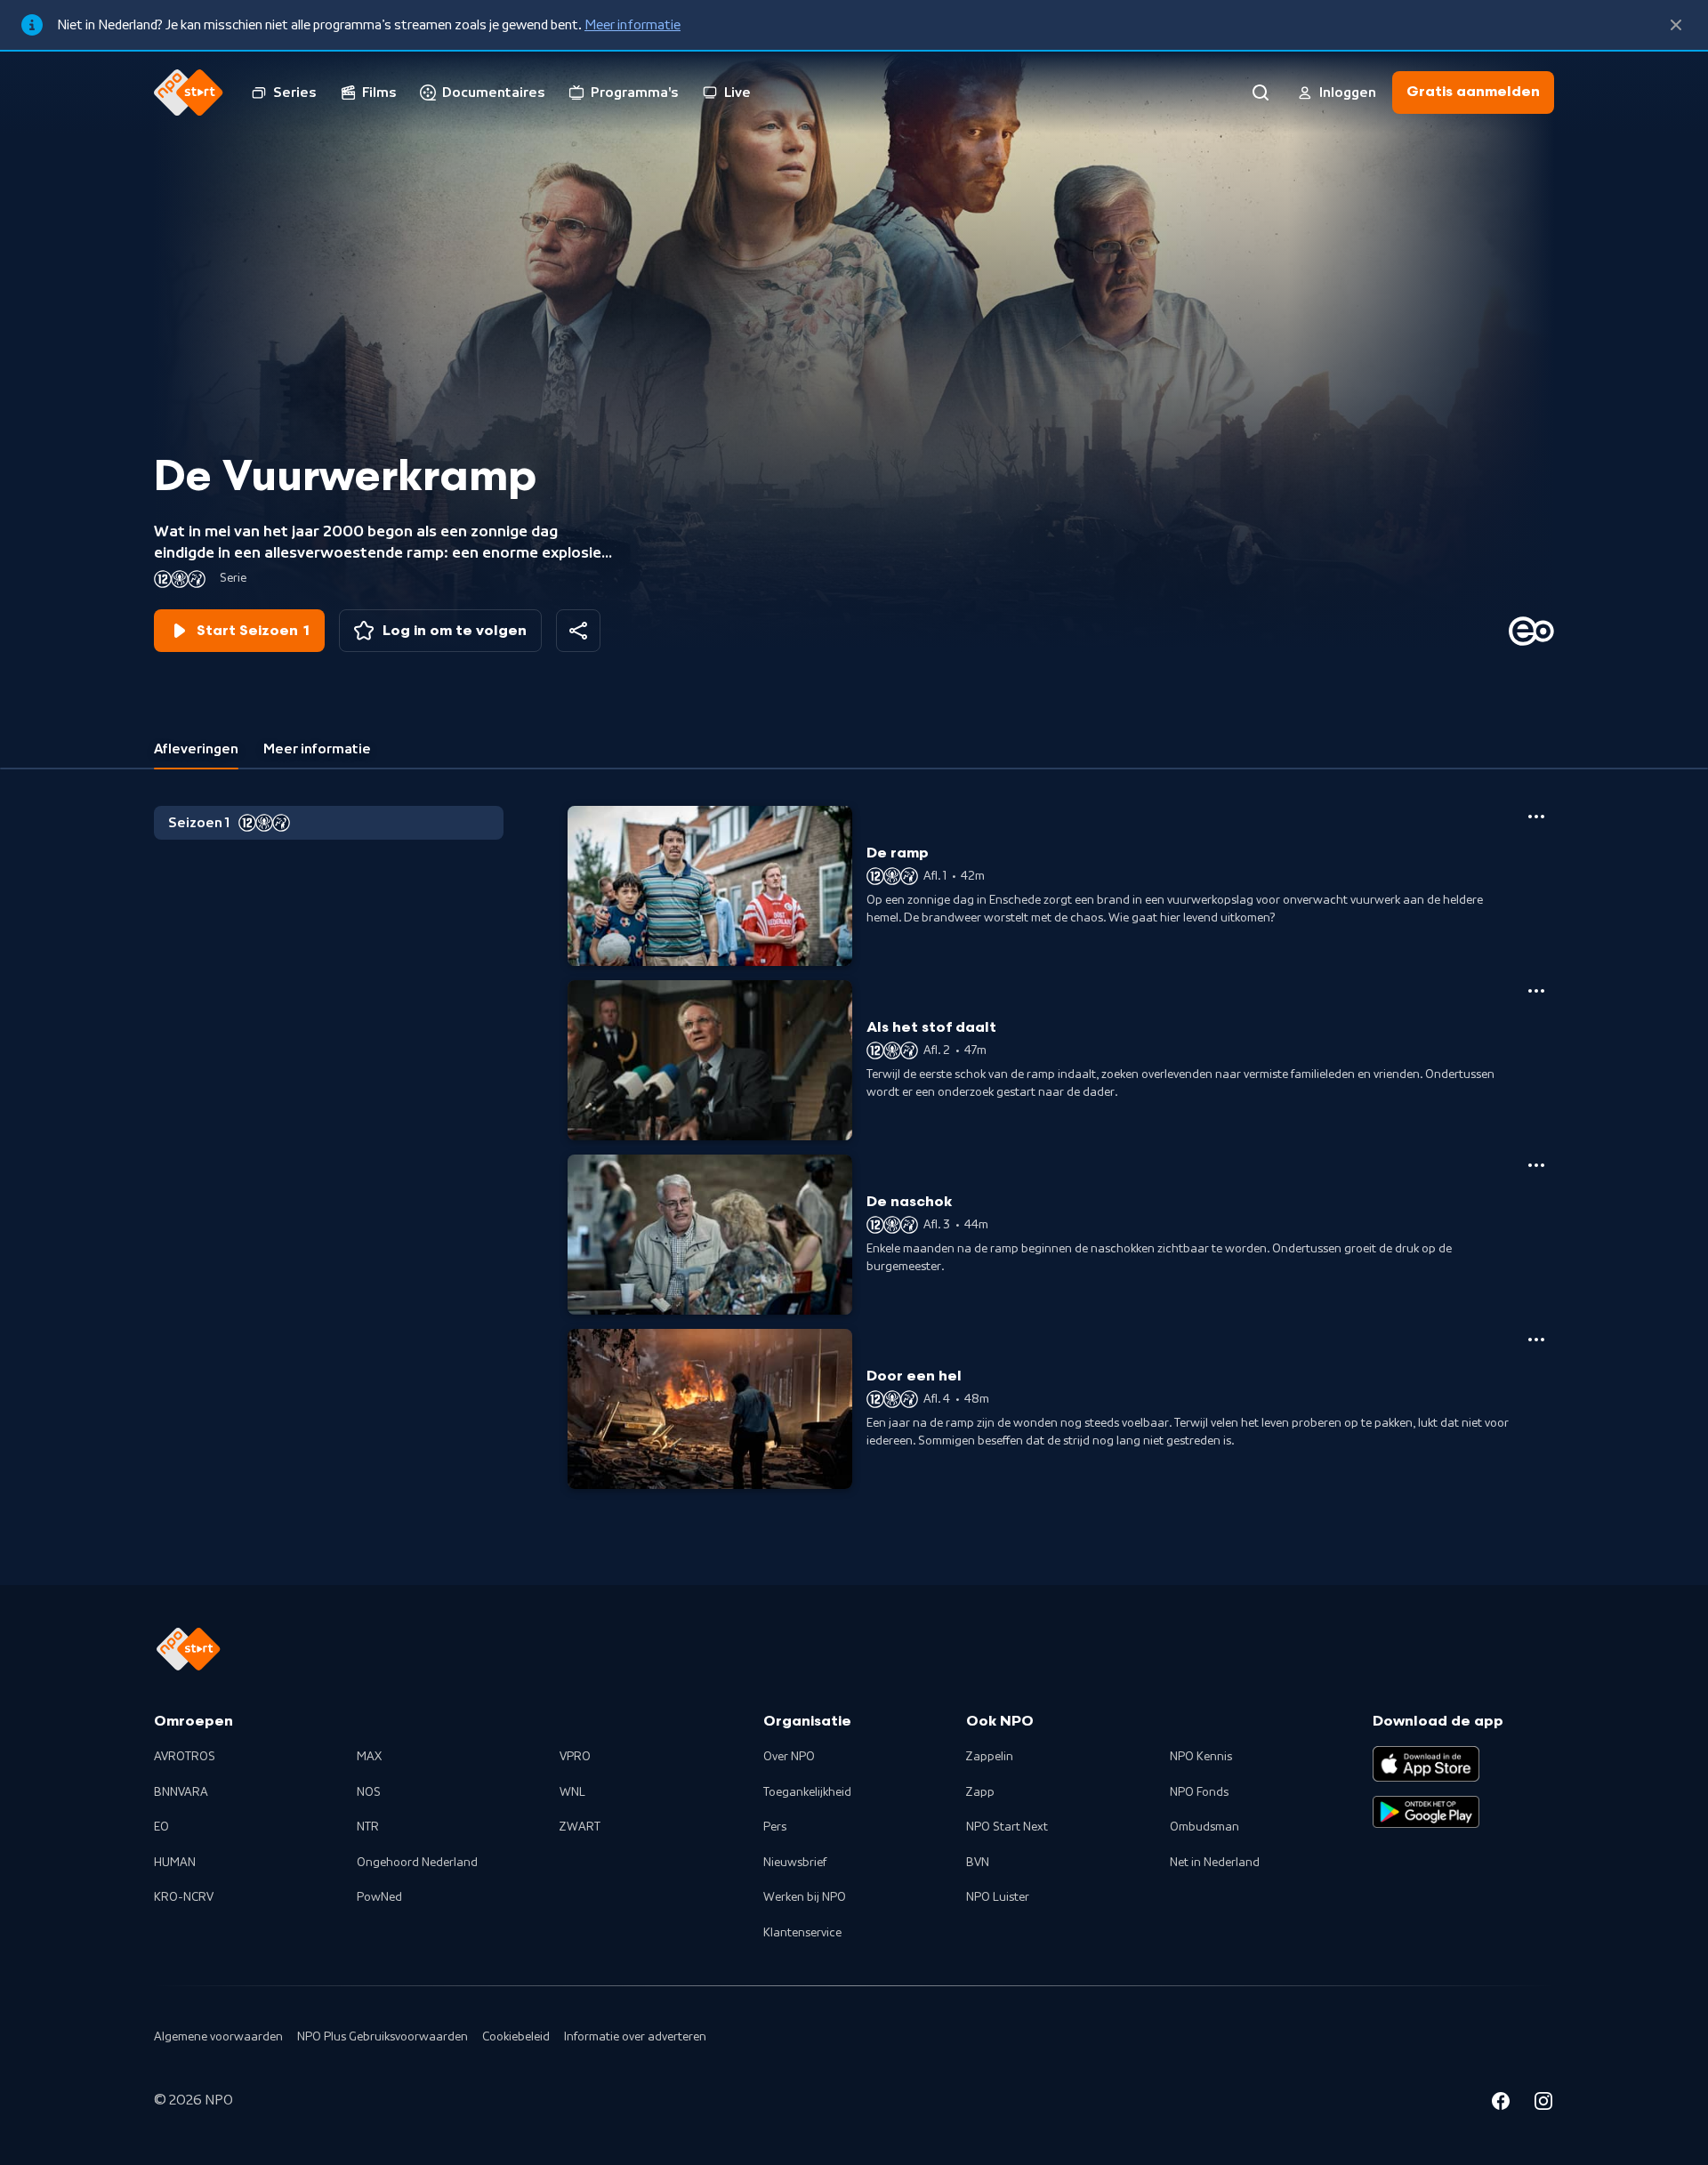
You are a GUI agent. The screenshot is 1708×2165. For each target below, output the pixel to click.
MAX (369, 1757)
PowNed (379, 1897)
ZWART (580, 1827)
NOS (369, 1792)
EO (161, 1827)
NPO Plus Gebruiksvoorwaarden (383, 2037)
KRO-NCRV (184, 1897)
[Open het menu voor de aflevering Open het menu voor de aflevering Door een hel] (1536, 1340)
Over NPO (789, 1757)
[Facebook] (1501, 2104)
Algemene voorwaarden (218, 2037)
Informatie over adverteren (635, 2037)
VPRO (575, 1757)
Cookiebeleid (516, 2037)
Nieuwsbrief (795, 1863)
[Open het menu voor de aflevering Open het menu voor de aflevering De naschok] (1536, 1165)
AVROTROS (185, 1757)
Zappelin (990, 1757)
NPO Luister (998, 1897)
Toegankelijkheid (807, 1792)
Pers (775, 1827)
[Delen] (578, 631)
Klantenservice (802, 1933)
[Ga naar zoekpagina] (1261, 93)
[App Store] (1426, 1764)
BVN (978, 1863)
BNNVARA (181, 1792)
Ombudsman (1204, 1827)
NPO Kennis (1201, 1757)
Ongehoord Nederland (417, 1863)
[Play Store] (1426, 1812)
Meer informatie (632, 25)
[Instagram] (1543, 2104)
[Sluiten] (1676, 25)
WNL (572, 1792)
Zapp (980, 1792)
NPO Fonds (1199, 1792)
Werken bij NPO (805, 1897)
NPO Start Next (1007, 1827)
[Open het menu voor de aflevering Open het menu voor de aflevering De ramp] (1536, 817)
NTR (368, 1827)
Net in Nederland (1215, 1863)
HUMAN (175, 1863)
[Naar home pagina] (189, 93)
